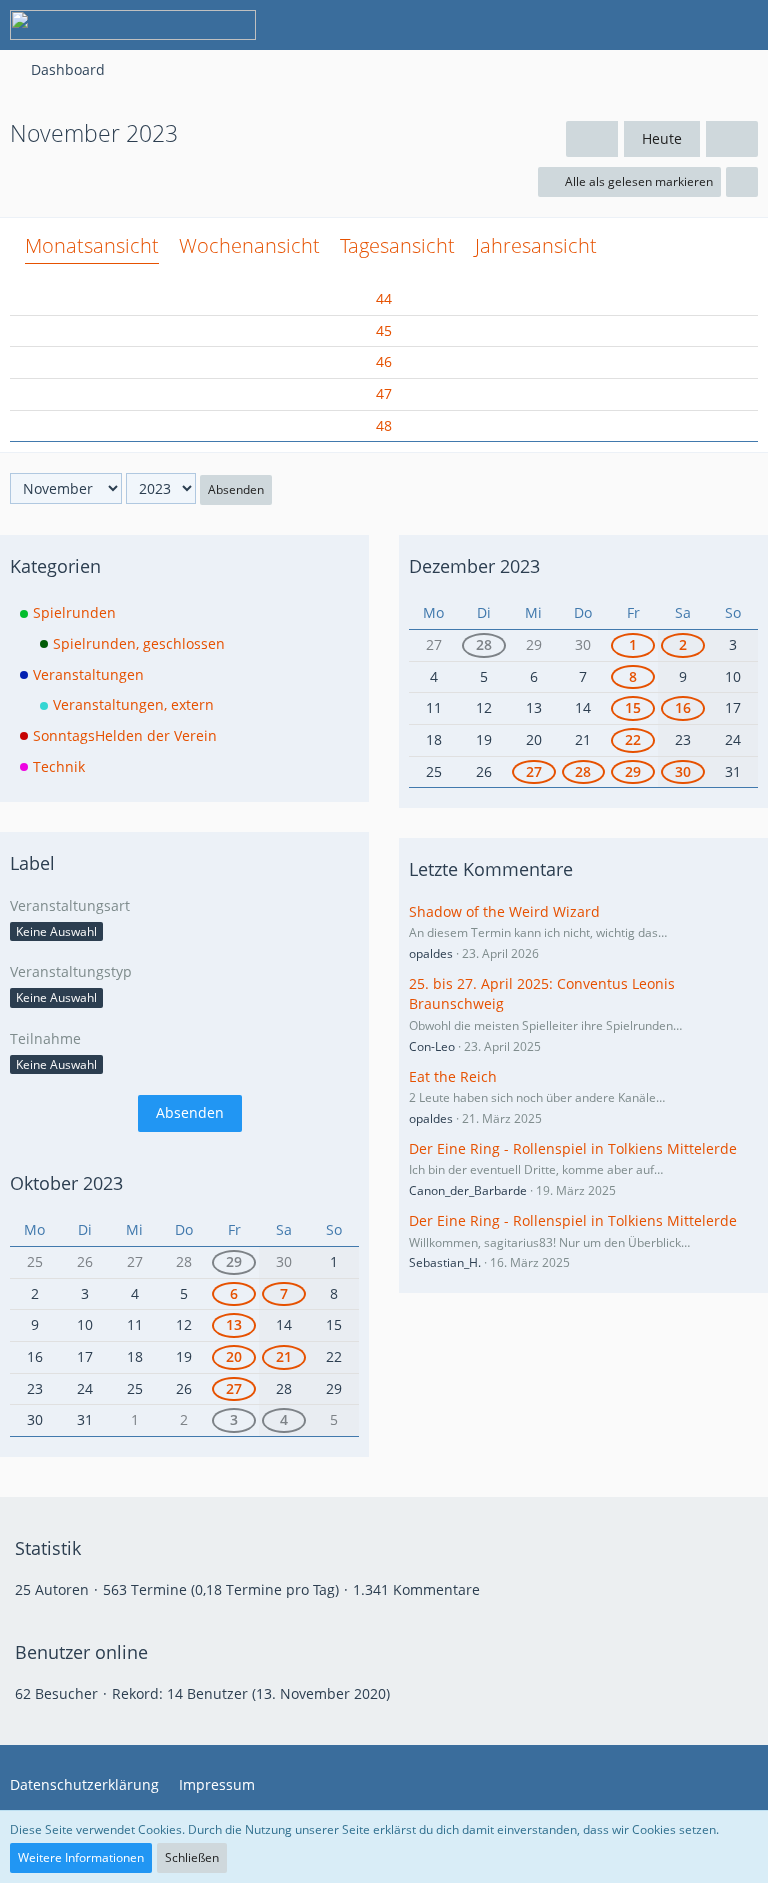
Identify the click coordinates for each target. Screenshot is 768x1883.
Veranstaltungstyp (71, 971)
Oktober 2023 (66, 1183)
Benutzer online (81, 1652)
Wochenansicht (249, 245)
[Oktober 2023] (592, 139)
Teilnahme (45, 1038)
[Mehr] (742, 182)
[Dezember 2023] (732, 139)
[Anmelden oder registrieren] (692, 25)
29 (234, 1261)
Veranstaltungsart (70, 905)
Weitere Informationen (81, 1857)
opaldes (431, 953)
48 (384, 425)
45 (384, 330)
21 (284, 1356)
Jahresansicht (536, 245)
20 (234, 1356)
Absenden (236, 489)
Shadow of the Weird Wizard (504, 911)
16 (683, 707)
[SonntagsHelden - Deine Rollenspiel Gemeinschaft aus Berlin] (133, 25)
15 (633, 707)
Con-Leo (432, 1046)
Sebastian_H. (445, 1262)
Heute (662, 138)
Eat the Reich (453, 1076)
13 (234, 1324)
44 (384, 298)
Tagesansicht (397, 245)
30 (683, 771)
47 (384, 393)
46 (384, 361)
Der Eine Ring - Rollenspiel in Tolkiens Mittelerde (573, 1148)
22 (633, 739)
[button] (642, 25)
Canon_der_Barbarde (468, 1190)
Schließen (192, 1857)
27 (234, 1388)
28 (484, 644)
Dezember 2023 (474, 566)
